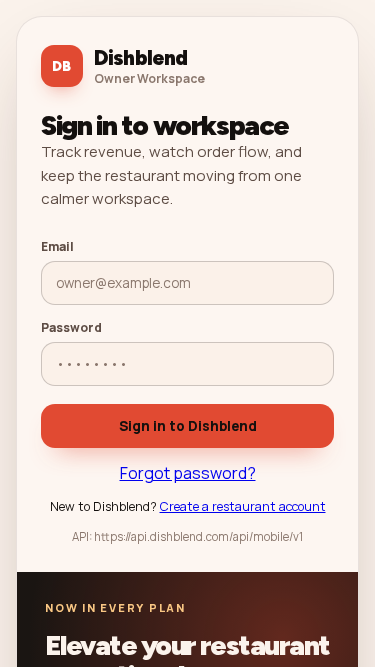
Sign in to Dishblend (188, 426)
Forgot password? (188, 473)
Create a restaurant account (243, 506)
